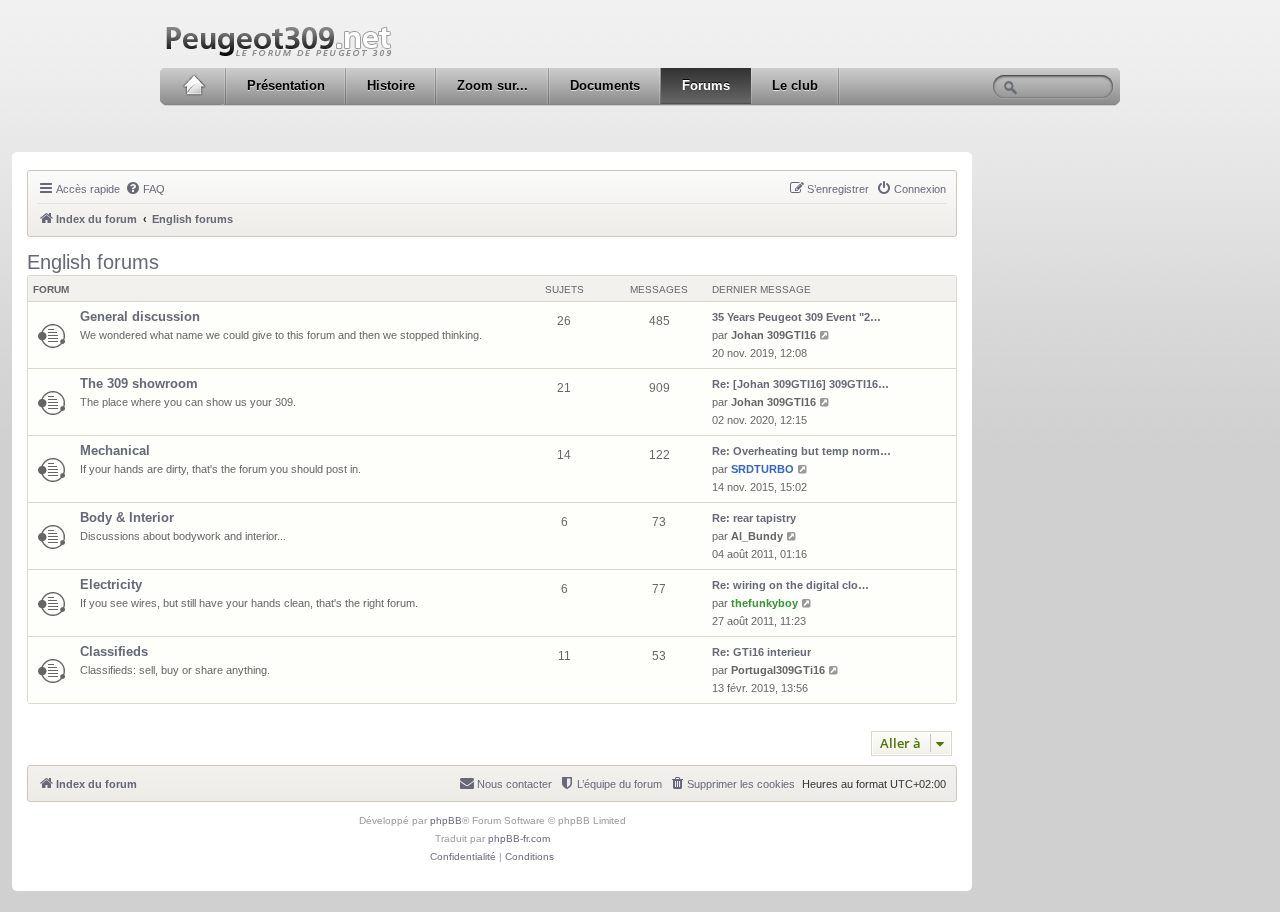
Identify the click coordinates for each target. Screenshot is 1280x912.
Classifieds (114, 651)
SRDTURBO (762, 469)
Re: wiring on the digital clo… (790, 585)
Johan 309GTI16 (773, 335)
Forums (706, 85)
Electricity (111, 584)
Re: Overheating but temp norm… (801, 451)
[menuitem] (145, 189)
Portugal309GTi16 (778, 670)
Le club (795, 85)
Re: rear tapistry (754, 518)
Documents (605, 85)
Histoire (391, 85)
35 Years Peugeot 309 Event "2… (796, 317)
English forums (93, 262)
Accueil (193, 86)
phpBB (446, 820)
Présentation (286, 85)
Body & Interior (127, 517)
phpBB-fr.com (519, 838)
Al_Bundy (757, 536)
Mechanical (115, 450)
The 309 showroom (139, 383)
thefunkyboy (764, 603)
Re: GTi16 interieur (761, 652)
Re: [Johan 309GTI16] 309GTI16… (800, 384)
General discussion (140, 316)
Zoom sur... (492, 85)
